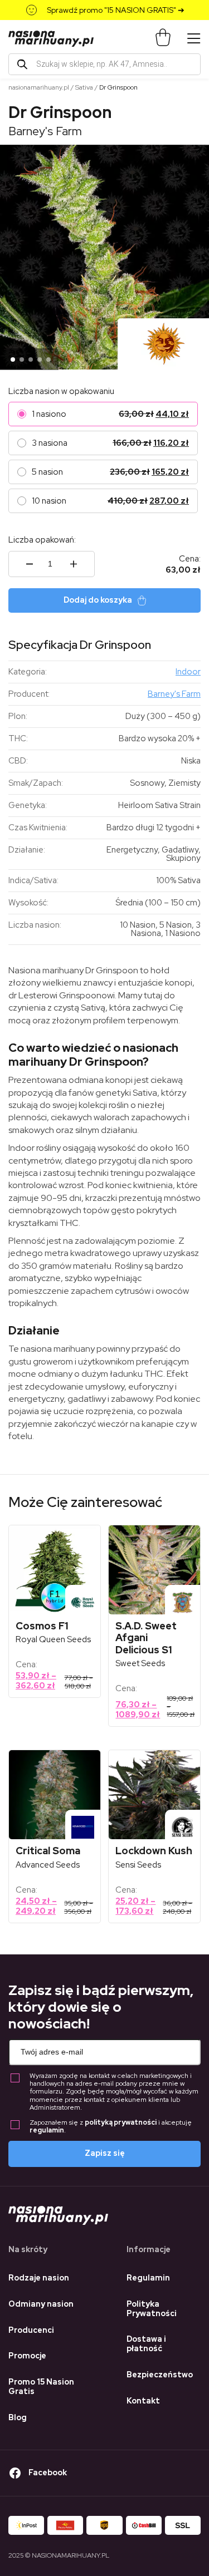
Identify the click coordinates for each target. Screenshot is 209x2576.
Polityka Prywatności (152, 2309)
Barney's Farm (45, 131)
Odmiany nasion (41, 2304)
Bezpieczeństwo (160, 2375)
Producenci (31, 2330)
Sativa (84, 87)
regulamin (47, 2130)
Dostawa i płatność (146, 2344)
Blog (18, 2417)
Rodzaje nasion (39, 2278)
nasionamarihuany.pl (39, 87)
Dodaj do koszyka (98, 600)
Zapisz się (105, 2153)
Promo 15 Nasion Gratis (41, 2387)
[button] (13, 359)
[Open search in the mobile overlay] (104, 64)
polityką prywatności (121, 2122)
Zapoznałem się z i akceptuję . (111, 2127)
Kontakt (143, 2401)
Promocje (27, 2356)
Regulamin (148, 2278)
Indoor (188, 672)
